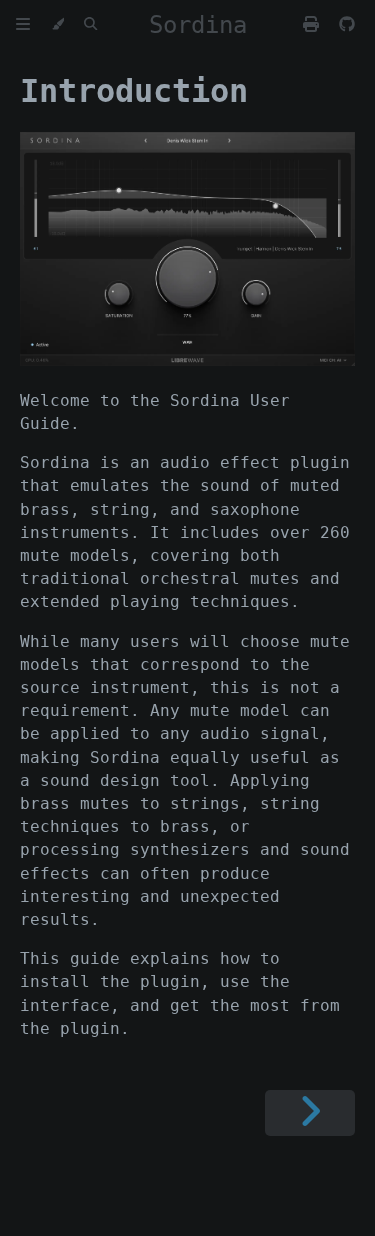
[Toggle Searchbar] (90, 25)
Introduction (134, 91)
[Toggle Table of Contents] (23, 25)
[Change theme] (57, 25)
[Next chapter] (310, 1113)
